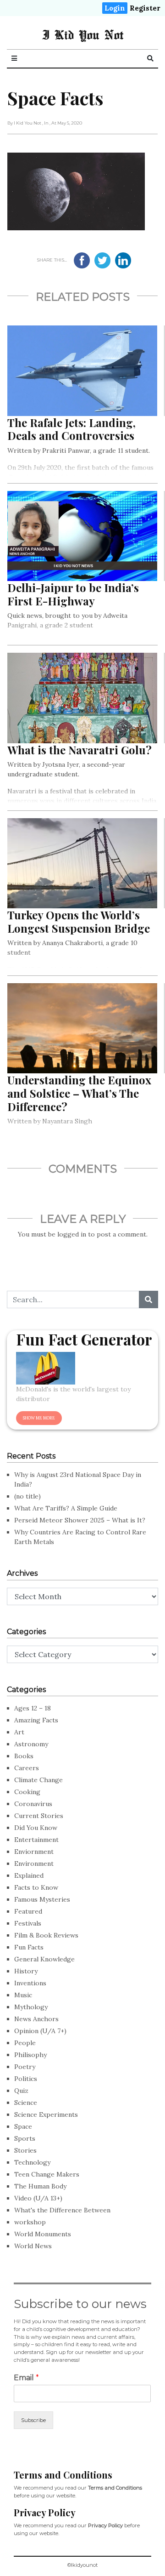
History (26, 1971)
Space (23, 2126)
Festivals (28, 1923)
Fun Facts (29, 1947)
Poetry (25, 2067)
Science (26, 2103)
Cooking (27, 1792)
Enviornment (34, 1852)
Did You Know (36, 1828)
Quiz (21, 2091)
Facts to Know (36, 1887)
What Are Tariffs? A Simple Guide (66, 1508)
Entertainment (36, 1840)
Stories (25, 2150)
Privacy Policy (105, 2525)
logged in (72, 1234)
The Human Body (40, 2186)
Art (19, 1732)
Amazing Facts (36, 1720)
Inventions (30, 1983)
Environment (34, 1864)
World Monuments (43, 2234)
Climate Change (38, 1780)
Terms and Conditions (115, 2488)
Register (145, 8)
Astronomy (31, 1744)
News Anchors (36, 2019)
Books (24, 1756)
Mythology (31, 2007)
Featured (28, 1911)
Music (23, 1995)
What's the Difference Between (62, 2210)
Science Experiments (46, 2114)
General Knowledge (44, 1959)
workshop (30, 2222)
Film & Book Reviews (46, 1935)
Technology (32, 2162)
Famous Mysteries (42, 1899)
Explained (29, 1875)
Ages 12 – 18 (33, 1708)
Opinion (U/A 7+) (40, 2031)
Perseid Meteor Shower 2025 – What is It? (80, 1520)
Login (115, 8)
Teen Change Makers (47, 2174)
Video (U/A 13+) (38, 2198)
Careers (27, 1768)
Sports (25, 2138)
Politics (26, 2079)
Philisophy (30, 2055)
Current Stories (39, 1816)
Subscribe (33, 2420)
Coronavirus (33, 1804)
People (25, 2043)
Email (26, 2378)
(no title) (27, 1496)
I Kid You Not (83, 34)
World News (33, 2246)
